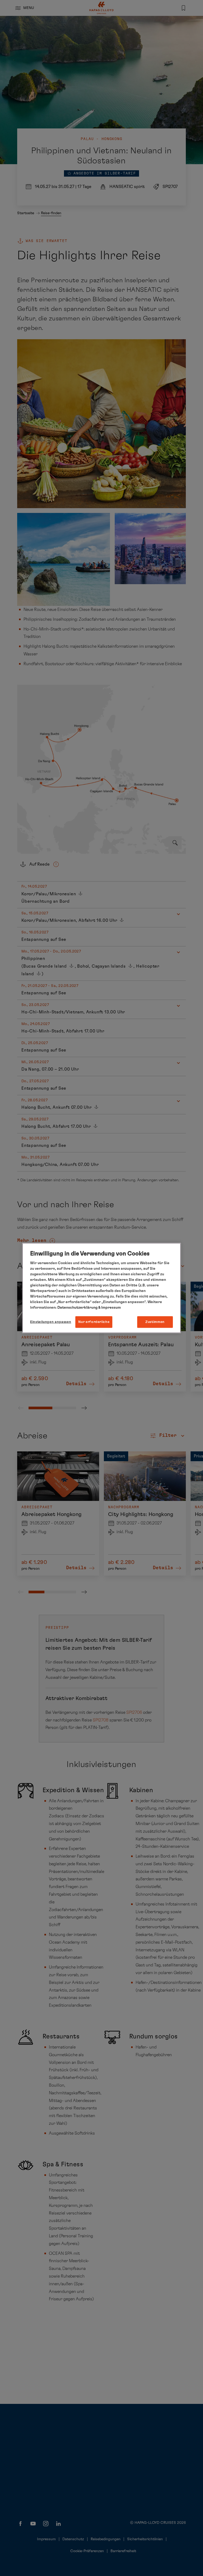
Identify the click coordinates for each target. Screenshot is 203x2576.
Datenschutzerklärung (77, 1307)
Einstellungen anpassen (51, 1322)
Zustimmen (155, 1322)
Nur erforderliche (94, 1322)
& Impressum (109, 1307)
